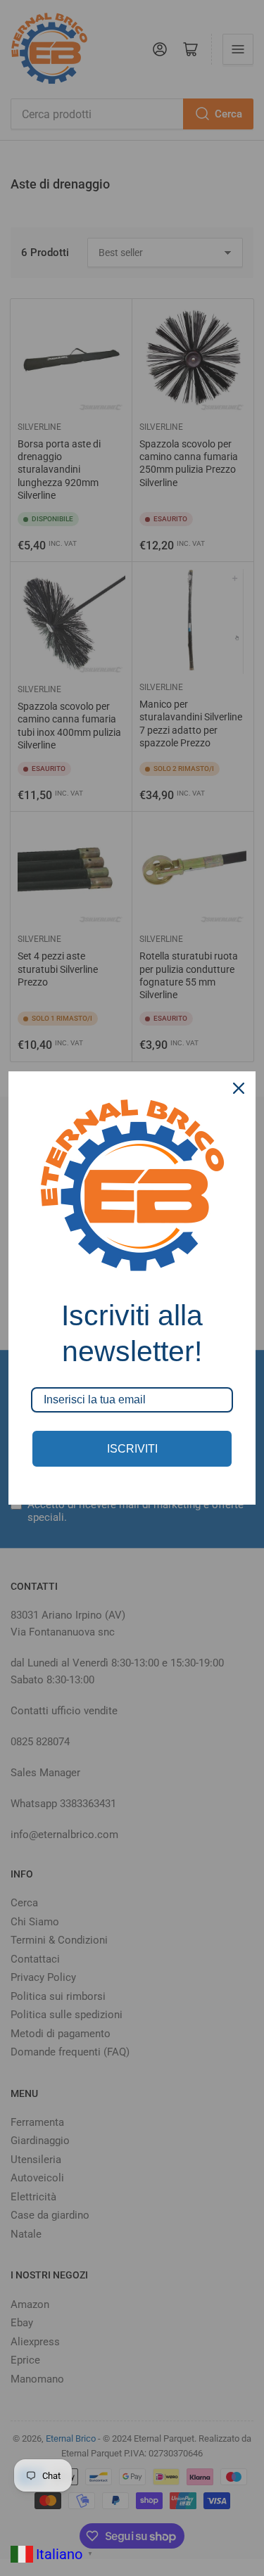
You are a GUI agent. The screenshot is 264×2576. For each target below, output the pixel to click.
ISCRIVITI (132, 1449)
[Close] (239, 1088)
